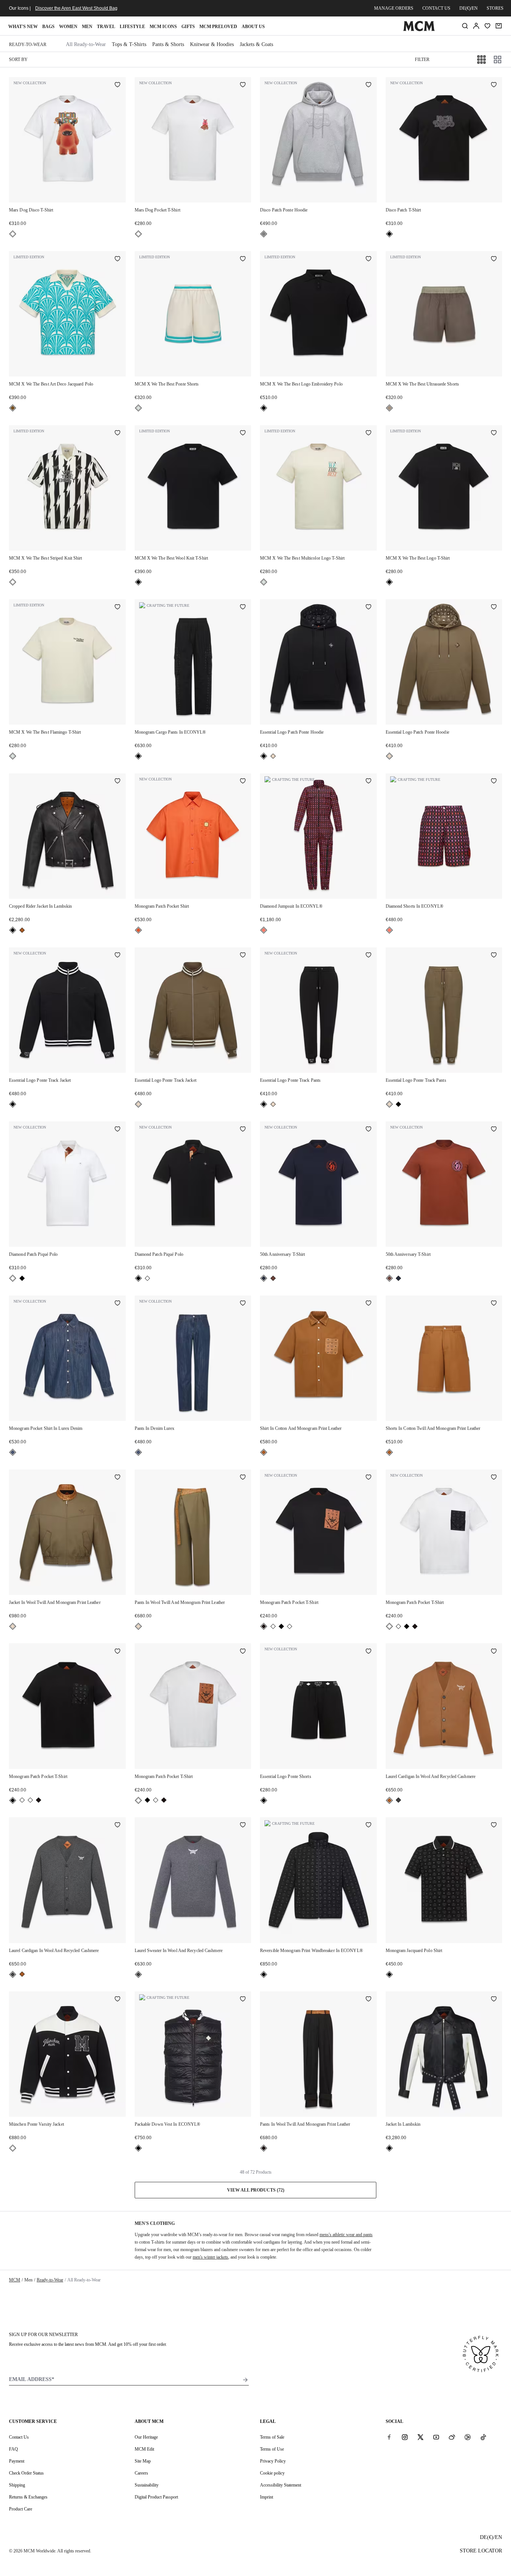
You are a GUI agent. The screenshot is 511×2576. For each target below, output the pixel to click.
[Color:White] (13, 234)
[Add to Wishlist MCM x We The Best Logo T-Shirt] (494, 433)
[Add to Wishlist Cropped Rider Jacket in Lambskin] (117, 782)
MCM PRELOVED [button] (218, 27)
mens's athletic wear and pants (346, 2235)
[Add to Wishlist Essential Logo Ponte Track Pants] (368, 956)
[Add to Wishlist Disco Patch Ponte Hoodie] (368, 85)
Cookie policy (272, 2473)
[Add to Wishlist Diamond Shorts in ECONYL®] (494, 782)
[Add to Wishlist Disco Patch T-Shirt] (494, 85)
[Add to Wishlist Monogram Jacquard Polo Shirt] (494, 1826)
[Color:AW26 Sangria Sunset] (264, 930)
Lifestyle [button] (132, 27)
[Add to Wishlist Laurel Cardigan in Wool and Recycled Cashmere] (494, 1651)
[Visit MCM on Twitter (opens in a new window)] (420, 2437)
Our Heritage (146, 2437)
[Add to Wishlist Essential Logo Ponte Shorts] (368, 1651)
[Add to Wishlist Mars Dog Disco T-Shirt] (117, 85)
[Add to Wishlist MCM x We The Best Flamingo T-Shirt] (117, 608)
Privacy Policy (273, 2461)
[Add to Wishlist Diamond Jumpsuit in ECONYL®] (368, 782)
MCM (15, 2280)
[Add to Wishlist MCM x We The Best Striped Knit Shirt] (117, 433)
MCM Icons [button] (163, 27)
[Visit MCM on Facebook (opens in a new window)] (389, 2437)
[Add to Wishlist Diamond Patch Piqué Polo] (117, 1130)
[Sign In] (476, 26)
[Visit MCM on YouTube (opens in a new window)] (436, 2437)
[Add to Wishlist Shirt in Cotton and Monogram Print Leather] (368, 1304)
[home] (419, 30)
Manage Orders (394, 8)
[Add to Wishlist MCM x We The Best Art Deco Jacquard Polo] (117, 259)
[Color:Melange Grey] (264, 234)
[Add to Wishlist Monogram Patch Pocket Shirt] (243, 782)
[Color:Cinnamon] (273, 1278)
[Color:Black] (389, 234)
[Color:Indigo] (13, 1452)
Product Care (21, 2509)
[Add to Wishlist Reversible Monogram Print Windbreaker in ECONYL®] (368, 1826)
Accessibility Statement (281, 2485)
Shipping (17, 2485)
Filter (422, 60)
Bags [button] (48, 27)
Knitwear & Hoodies (212, 44)
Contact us (436, 8)
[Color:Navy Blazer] (264, 1278)
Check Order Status (26, 2473)
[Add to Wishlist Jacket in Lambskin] (494, 2000)
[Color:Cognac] (22, 930)
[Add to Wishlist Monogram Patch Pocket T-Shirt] (368, 1478)
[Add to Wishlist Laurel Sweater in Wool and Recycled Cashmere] (243, 1826)
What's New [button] (23, 27)
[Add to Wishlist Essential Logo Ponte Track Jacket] (117, 956)
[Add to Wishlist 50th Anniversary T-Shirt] (368, 1130)
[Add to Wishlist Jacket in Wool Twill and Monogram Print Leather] (117, 1478)
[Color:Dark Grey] (398, 1800)
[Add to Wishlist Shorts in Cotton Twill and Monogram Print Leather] (494, 1304)
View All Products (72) (256, 2190)
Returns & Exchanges (28, 2497)
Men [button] (87, 27)
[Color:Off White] (138, 408)
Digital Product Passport (156, 2497)
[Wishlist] (487, 26)
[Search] (465, 26)
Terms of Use (272, 2449)
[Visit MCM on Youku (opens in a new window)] (468, 2437)
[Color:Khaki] (273, 756)
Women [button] (68, 27)
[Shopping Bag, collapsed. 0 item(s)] (499, 26)
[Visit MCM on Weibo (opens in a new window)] (452, 2437)
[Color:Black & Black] (281, 1626)
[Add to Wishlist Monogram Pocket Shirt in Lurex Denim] (117, 1304)
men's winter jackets (210, 2257)
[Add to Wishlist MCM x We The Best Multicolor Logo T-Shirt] (368, 433)
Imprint (267, 2497)
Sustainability (147, 2485)
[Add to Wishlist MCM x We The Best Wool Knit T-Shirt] (243, 433)
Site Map (143, 2461)
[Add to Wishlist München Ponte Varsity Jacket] (117, 2000)
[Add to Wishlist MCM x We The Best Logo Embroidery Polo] (368, 259)
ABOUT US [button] (253, 27)
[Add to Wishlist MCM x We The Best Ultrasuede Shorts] (494, 259)
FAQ (13, 2449)
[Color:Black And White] (13, 582)
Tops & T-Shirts (129, 44)
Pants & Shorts (168, 44)
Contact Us (19, 2437)
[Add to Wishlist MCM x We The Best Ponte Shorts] (243, 259)
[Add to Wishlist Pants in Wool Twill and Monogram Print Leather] (243, 1478)
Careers (141, 2473)
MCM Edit (144, 2449)
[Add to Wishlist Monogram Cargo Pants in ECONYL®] (243, 608)
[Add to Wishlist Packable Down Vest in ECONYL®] (243, 2000)
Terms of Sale (272, 2437)
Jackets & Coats (256, 44)
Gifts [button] (188, 27)
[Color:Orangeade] (138, 930)
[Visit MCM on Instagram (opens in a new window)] (405, 2437)
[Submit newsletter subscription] (245, 2380)
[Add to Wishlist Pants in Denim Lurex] (243, 1304)
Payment (17, 2461)
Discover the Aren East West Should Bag (76, 8)
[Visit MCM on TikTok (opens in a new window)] (483, 2437)
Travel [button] (106, 27)
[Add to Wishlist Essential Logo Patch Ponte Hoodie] (368, 608)
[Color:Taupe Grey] (389, 408)
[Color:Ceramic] (13, 408)
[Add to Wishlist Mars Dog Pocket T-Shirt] (243, 85)
